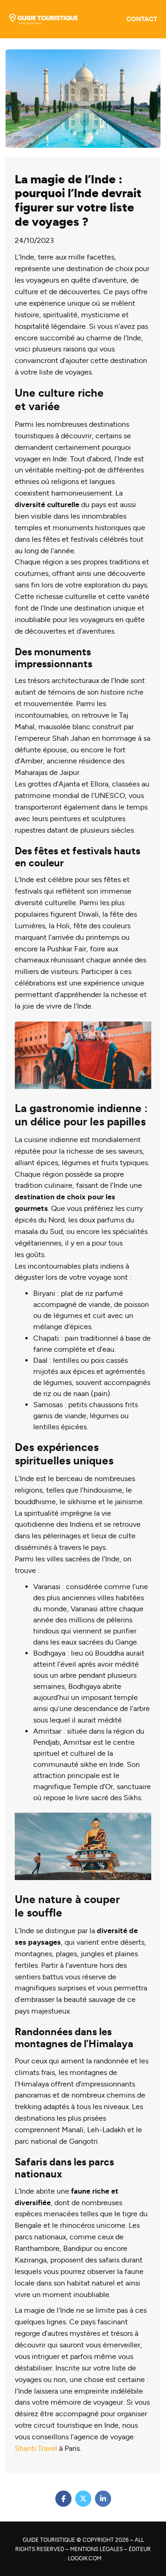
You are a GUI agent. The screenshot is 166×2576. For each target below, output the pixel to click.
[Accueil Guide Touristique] (43, 19)
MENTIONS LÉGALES (96, 2549)
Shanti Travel (36, 2448)
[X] (83, 2499)
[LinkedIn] (103, 2499)
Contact (142, 19)
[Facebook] (63, 2499)
